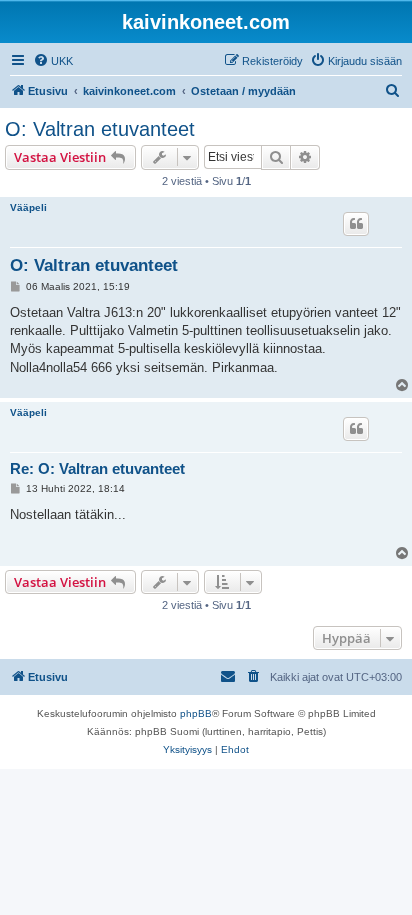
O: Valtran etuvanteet (100, 129)
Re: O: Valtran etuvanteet (97, 468)
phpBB (196, 713)
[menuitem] (53, 61)
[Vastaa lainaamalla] (356, 224)
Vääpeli (28, 207)
